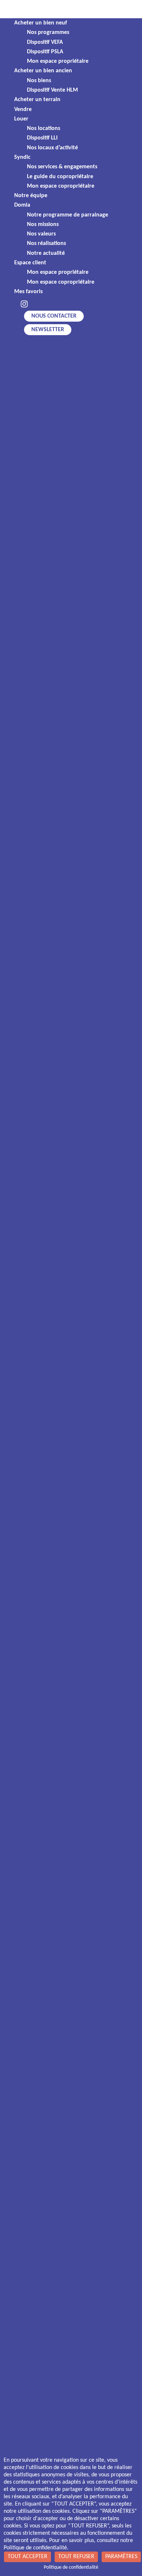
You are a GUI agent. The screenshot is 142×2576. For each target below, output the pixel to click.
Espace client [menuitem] (30, 263)
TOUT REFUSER (76, 2557)
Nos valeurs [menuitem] (41, 234)
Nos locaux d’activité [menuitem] (52, 148)
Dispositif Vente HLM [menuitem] (52, 90)
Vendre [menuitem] (23, 110)
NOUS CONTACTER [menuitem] (54, 316)
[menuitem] (24, 305)
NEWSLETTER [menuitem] (48, 330)
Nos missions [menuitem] (43, 225)
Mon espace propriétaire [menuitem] (58, 61)
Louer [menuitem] (21, 119)
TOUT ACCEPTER (27, 2557)
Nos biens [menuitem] (39, 81)
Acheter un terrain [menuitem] (37, 100)
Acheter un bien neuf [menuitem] (41, 23)
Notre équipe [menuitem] (31, 196)
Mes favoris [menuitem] (28, 292)
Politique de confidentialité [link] (71, 2567)
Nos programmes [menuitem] (48, 32)
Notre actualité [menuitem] (46, 253)
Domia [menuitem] (22, 205)
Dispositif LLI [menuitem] (42, 138)
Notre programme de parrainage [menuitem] (68, 215)
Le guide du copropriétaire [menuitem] (60, 177)
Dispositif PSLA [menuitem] (45, 52)
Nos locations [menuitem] (44, 129)
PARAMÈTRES (121, 2557)
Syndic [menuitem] (22, 157)
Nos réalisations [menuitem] (46, 244)
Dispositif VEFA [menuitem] (45, 42)
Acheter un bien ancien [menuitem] (43, 71)
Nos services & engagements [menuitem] (62, 167)
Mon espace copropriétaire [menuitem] (61, 186)
